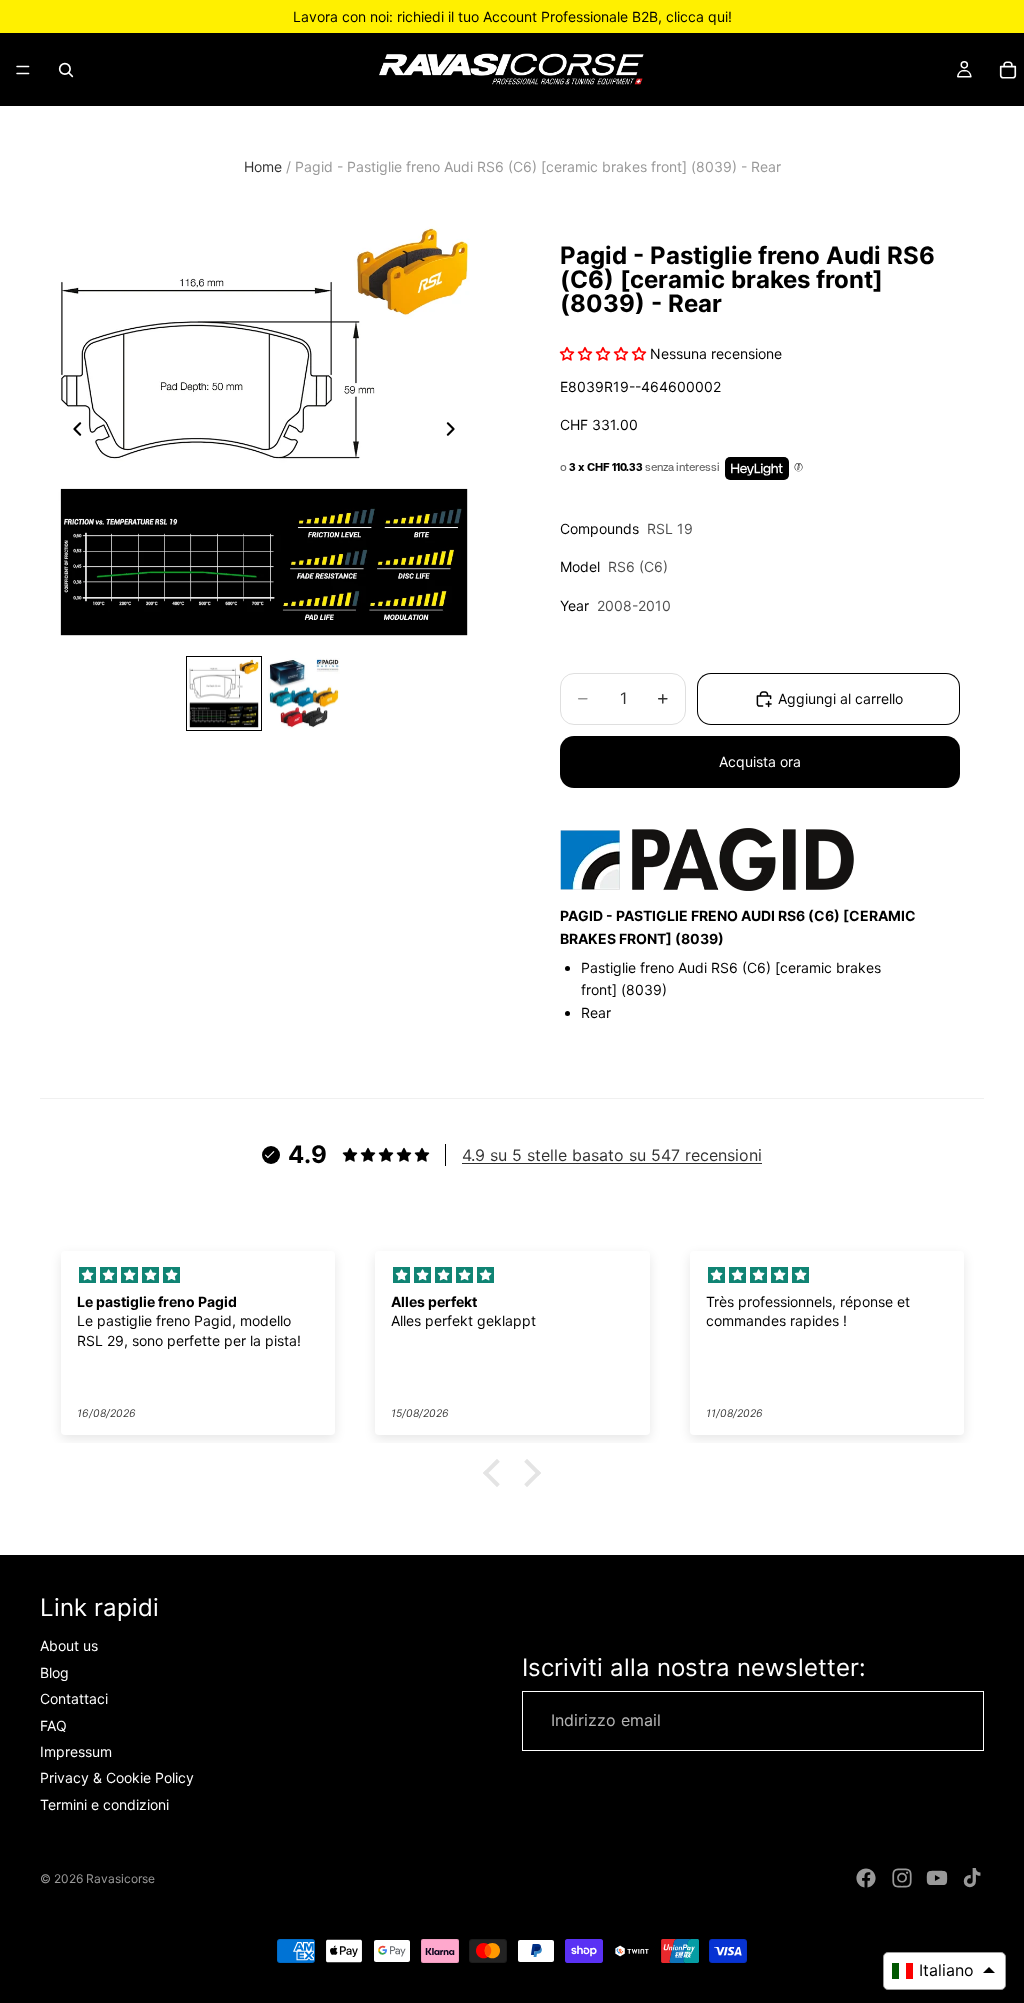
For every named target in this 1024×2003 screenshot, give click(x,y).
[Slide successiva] (456, 432)
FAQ (53, 1725)
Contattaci (74, 1698)
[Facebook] (866, 1878)
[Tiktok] (972, 1878)
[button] (497, 1473)
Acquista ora (760, 761)
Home (263, 166)
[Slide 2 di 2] (304, 694)
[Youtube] (937, 1878)
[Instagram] (902, 1878)
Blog (54, 1672)
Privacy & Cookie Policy (117, 1777)
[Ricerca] (66, 70)
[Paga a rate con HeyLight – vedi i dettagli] (798, 468)
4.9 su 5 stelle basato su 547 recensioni (612, 1155)
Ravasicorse (120, 1878)
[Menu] (23, 70)
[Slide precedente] (72, 432)
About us (69, 1645)
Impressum (76, 1751)
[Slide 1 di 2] (224, 694)
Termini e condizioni (104, 1804)
